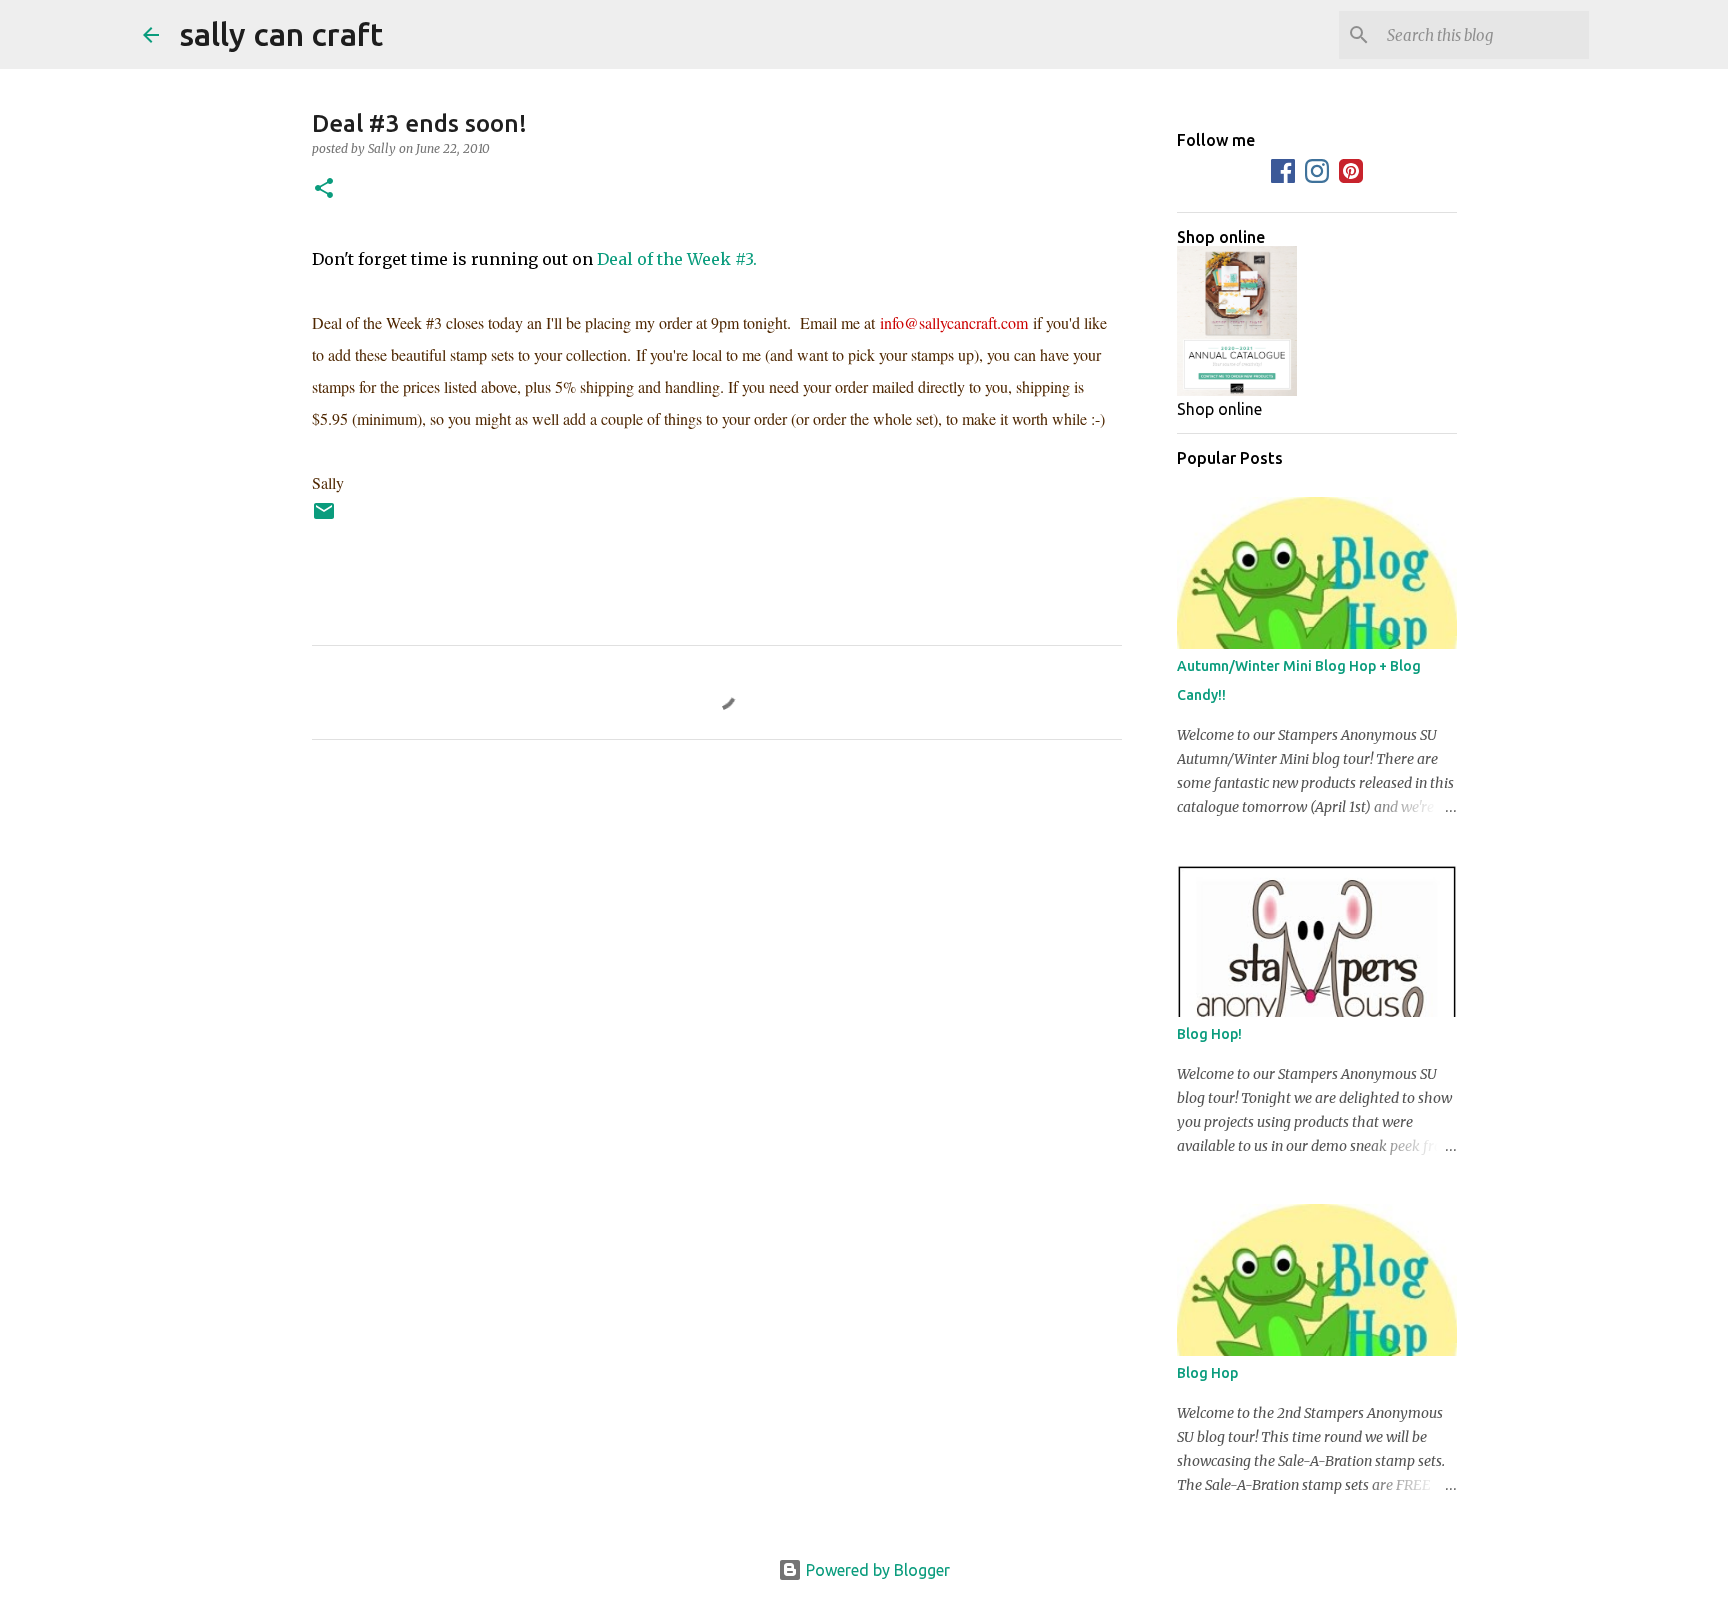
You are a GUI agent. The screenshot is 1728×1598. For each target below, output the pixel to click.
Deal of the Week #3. (677, 259)
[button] (324, 189)
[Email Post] (324, 518)
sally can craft (281, 34)
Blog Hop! (1209, 1034)
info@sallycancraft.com (954, 322)
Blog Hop (1207, 1373)
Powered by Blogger (876, 1570)
